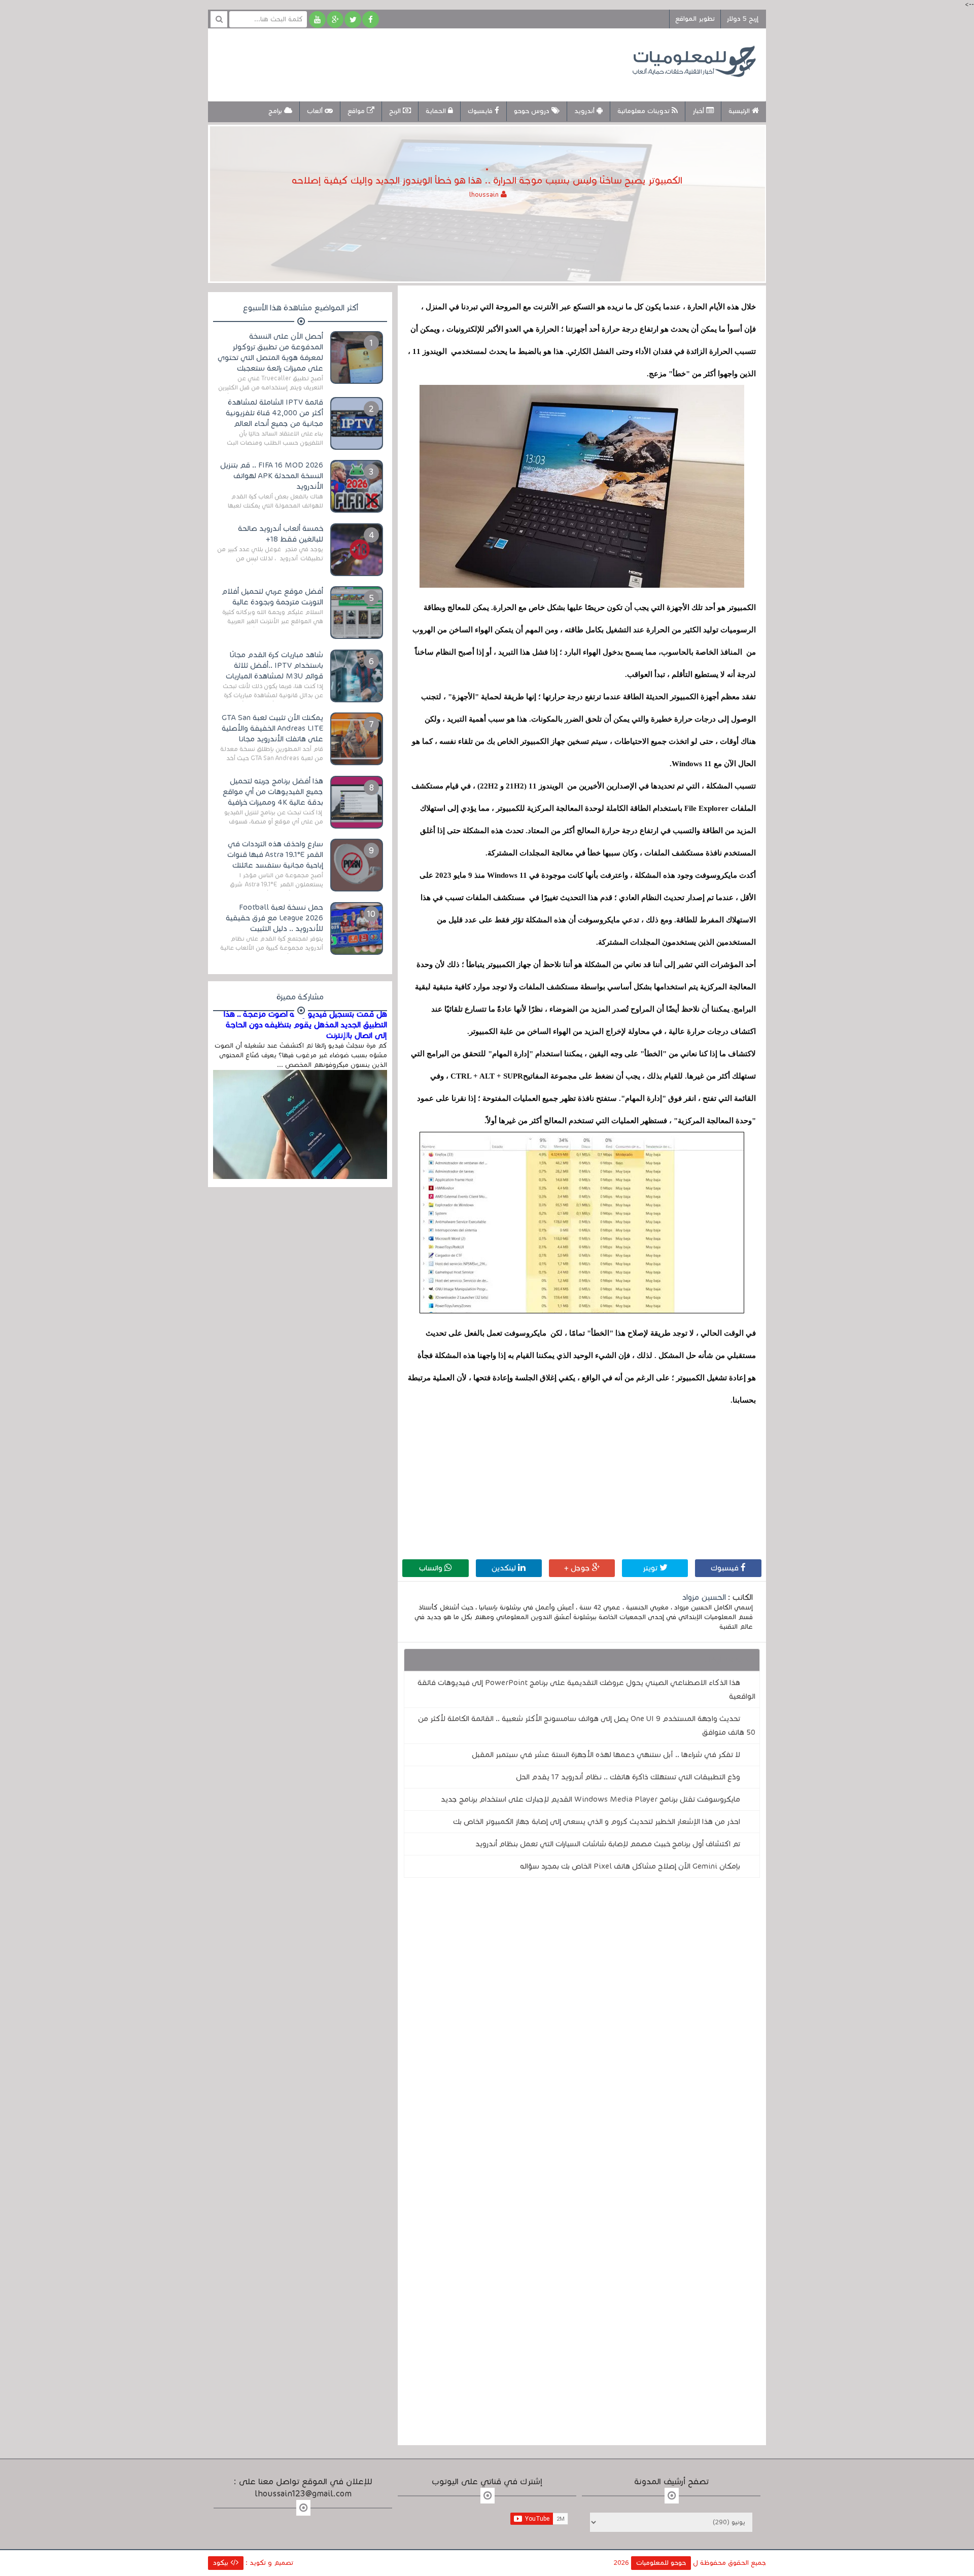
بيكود (222, 2563)
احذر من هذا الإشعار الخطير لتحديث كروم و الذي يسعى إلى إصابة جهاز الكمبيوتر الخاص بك (597, 1821)
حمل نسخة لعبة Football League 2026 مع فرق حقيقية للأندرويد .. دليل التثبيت (274, 918)
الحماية (437, 111)
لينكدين (505, 1568)
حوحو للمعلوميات (661, 2563)
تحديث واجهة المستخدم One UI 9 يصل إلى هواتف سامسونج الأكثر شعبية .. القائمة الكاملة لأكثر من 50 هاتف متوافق (587, 1725)
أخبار (699, 111)
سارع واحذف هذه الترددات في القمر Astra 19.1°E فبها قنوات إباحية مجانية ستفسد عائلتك (275, 854)
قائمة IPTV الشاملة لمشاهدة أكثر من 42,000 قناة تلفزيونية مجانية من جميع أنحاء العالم (274, 413)
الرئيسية (740, 111)
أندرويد (585, 111)
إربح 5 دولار (742, 19)
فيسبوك (726, 1568)
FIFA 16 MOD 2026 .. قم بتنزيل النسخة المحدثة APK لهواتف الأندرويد (272, 476)
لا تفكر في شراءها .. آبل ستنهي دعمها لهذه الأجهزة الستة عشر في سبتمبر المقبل (606, 1755)
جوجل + (578, 1568)
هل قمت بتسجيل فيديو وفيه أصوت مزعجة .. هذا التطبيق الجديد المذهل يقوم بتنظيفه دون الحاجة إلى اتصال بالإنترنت (305, 1025)
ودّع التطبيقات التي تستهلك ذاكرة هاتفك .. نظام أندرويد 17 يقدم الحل (628, 1777)
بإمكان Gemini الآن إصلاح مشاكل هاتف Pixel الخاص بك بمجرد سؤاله (630, 1866)
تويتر (651, 1568)
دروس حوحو (533, 111)
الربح (396, 111)
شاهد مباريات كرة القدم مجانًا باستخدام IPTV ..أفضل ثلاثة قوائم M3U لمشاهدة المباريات (274, 665)
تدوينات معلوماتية (645, 111)
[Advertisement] (403, 63)
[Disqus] (582, 2025)
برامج (276, 111)
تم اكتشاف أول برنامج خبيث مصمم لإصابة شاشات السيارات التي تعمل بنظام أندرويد (608, 1844)
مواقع (357, 111)
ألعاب (316, 111)
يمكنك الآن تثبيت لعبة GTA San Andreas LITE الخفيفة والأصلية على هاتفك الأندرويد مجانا (272, 728)
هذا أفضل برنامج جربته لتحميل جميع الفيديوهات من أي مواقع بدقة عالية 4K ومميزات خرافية (273, 792)
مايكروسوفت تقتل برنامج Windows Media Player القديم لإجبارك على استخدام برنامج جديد (590, 1799)
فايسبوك (481, 111)
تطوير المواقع (695, 19)
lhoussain (485, 195)
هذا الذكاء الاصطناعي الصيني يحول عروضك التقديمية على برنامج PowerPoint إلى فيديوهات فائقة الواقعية (586, 1689)
